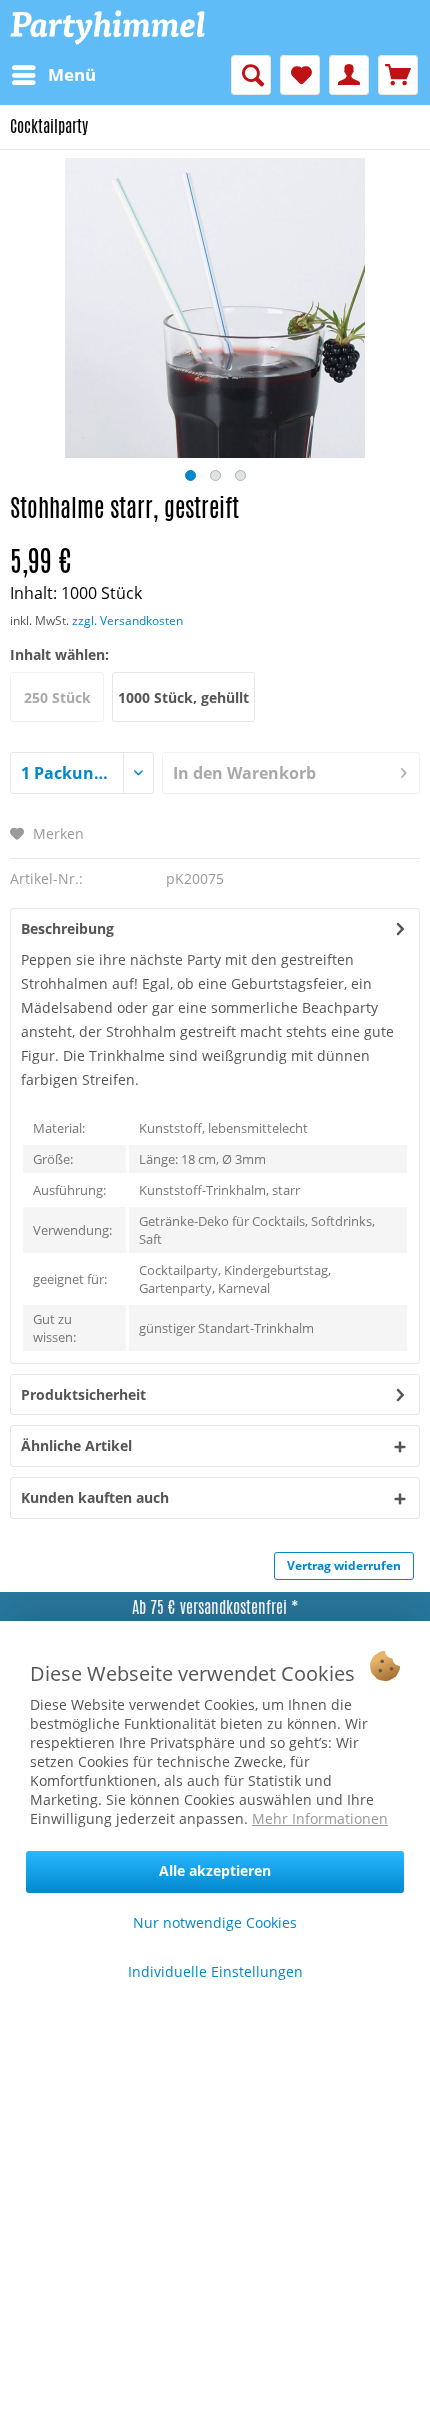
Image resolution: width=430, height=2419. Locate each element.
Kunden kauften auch (95, 1497)
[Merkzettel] (300, 75)
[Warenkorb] (398, 75)
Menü (72, 74)
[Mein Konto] (349, 75)
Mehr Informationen (320, 1818)
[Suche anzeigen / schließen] (251, 75)
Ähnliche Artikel (76, 1445)
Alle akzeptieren (215, 1870)
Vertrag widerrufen (344, 1565)
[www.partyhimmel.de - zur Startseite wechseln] (107, 27)
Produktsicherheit (83, 1394)
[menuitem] (53, 75)
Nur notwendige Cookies (215, 1922)
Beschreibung (67, 928)
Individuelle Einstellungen (215, 1971)
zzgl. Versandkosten (127, 620)
